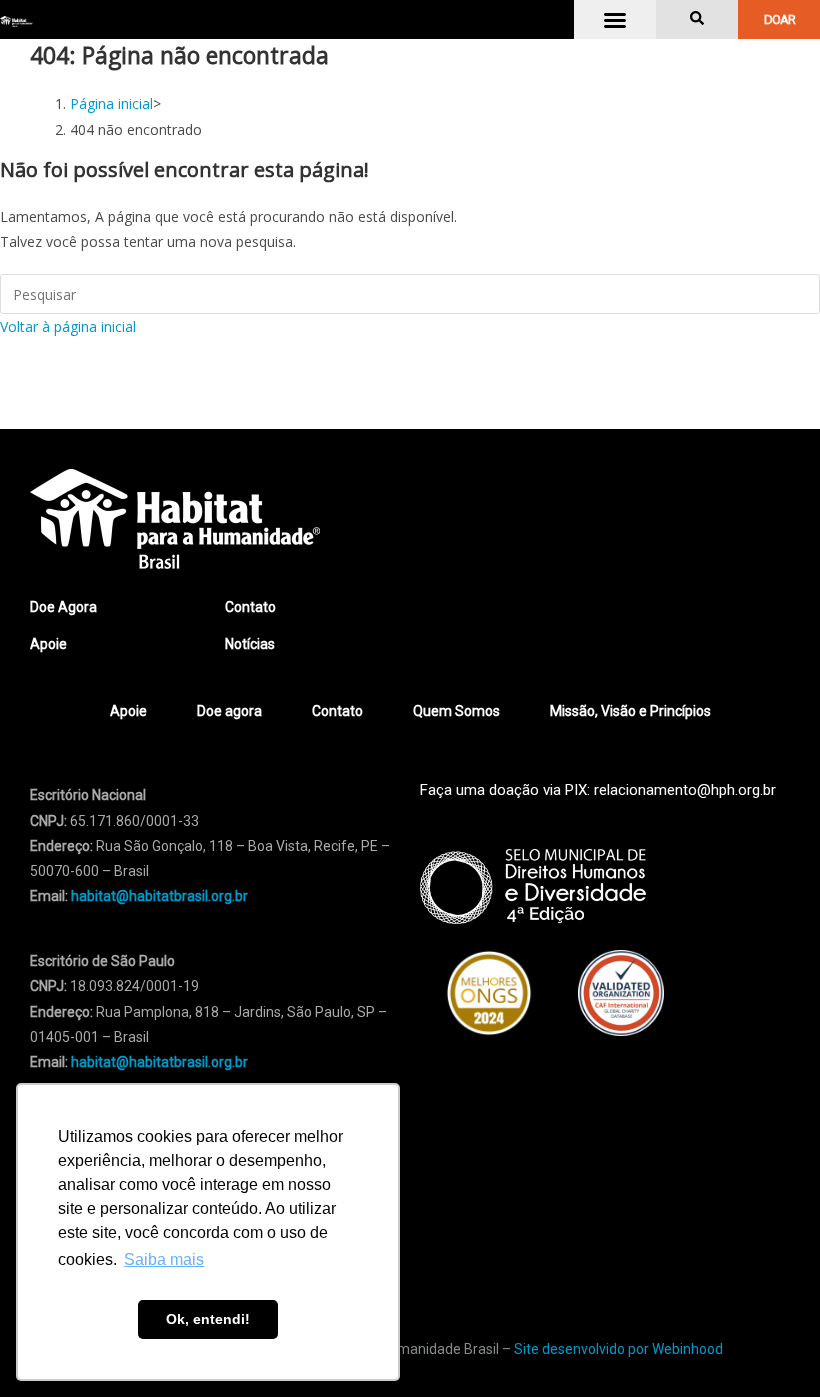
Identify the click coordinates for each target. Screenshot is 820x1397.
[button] (615, 20)
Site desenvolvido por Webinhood (618, 1349)
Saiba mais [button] (164, 1259)
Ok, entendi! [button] (208, 1319)
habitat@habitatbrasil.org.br (159, 1062)
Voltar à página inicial (68, 326)
